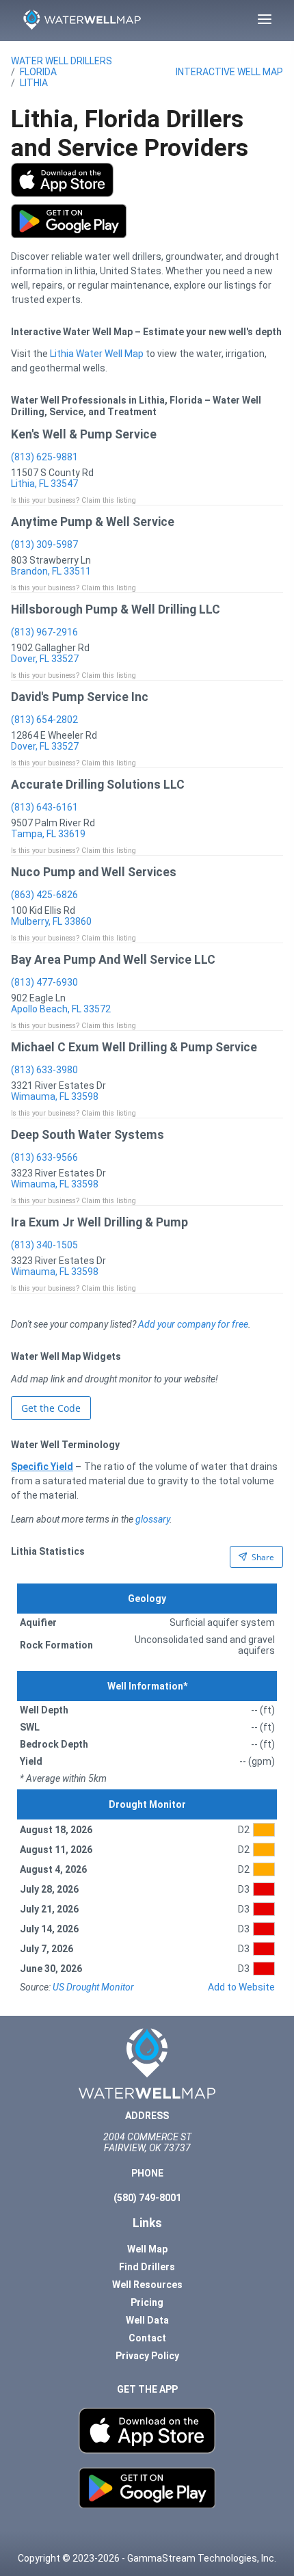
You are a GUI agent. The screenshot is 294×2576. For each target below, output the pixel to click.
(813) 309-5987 (44, 544)
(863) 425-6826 (44, 895)
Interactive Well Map (229, 72)
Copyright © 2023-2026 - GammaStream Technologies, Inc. (147, 2558)
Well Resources (147, 2285)
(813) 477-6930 (44, 982)
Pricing (147, 2302)
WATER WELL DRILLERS (62, 61)
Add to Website (241, 1987)
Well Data (147, 2320)
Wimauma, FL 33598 (55, 1096)
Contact (147, 2338)
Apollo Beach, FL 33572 (61, 1009)
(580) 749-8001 (147, 2198)
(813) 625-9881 (44, 457)
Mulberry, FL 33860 (51, 921)
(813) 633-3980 (44, 1070)
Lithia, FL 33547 (44, 484)
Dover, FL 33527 (45, 659)
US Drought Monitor (93, 1987)
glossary (152, 1519)
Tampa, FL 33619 (48, 834)
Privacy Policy (147, 2356)
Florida (38, 72)
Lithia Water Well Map (97, 354)
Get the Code (51, 1408)
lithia (34, 83)
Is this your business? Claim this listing (73, 500)
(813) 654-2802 (44, 720)
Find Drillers (147, 2267)
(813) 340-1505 (44, 1245)
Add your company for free (193, 1324)
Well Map (147, 2249)
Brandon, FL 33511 (51, 571)
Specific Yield (42, 1467)
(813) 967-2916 (44, 632)
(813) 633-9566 (44, 1157)
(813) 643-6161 (44, 807)
